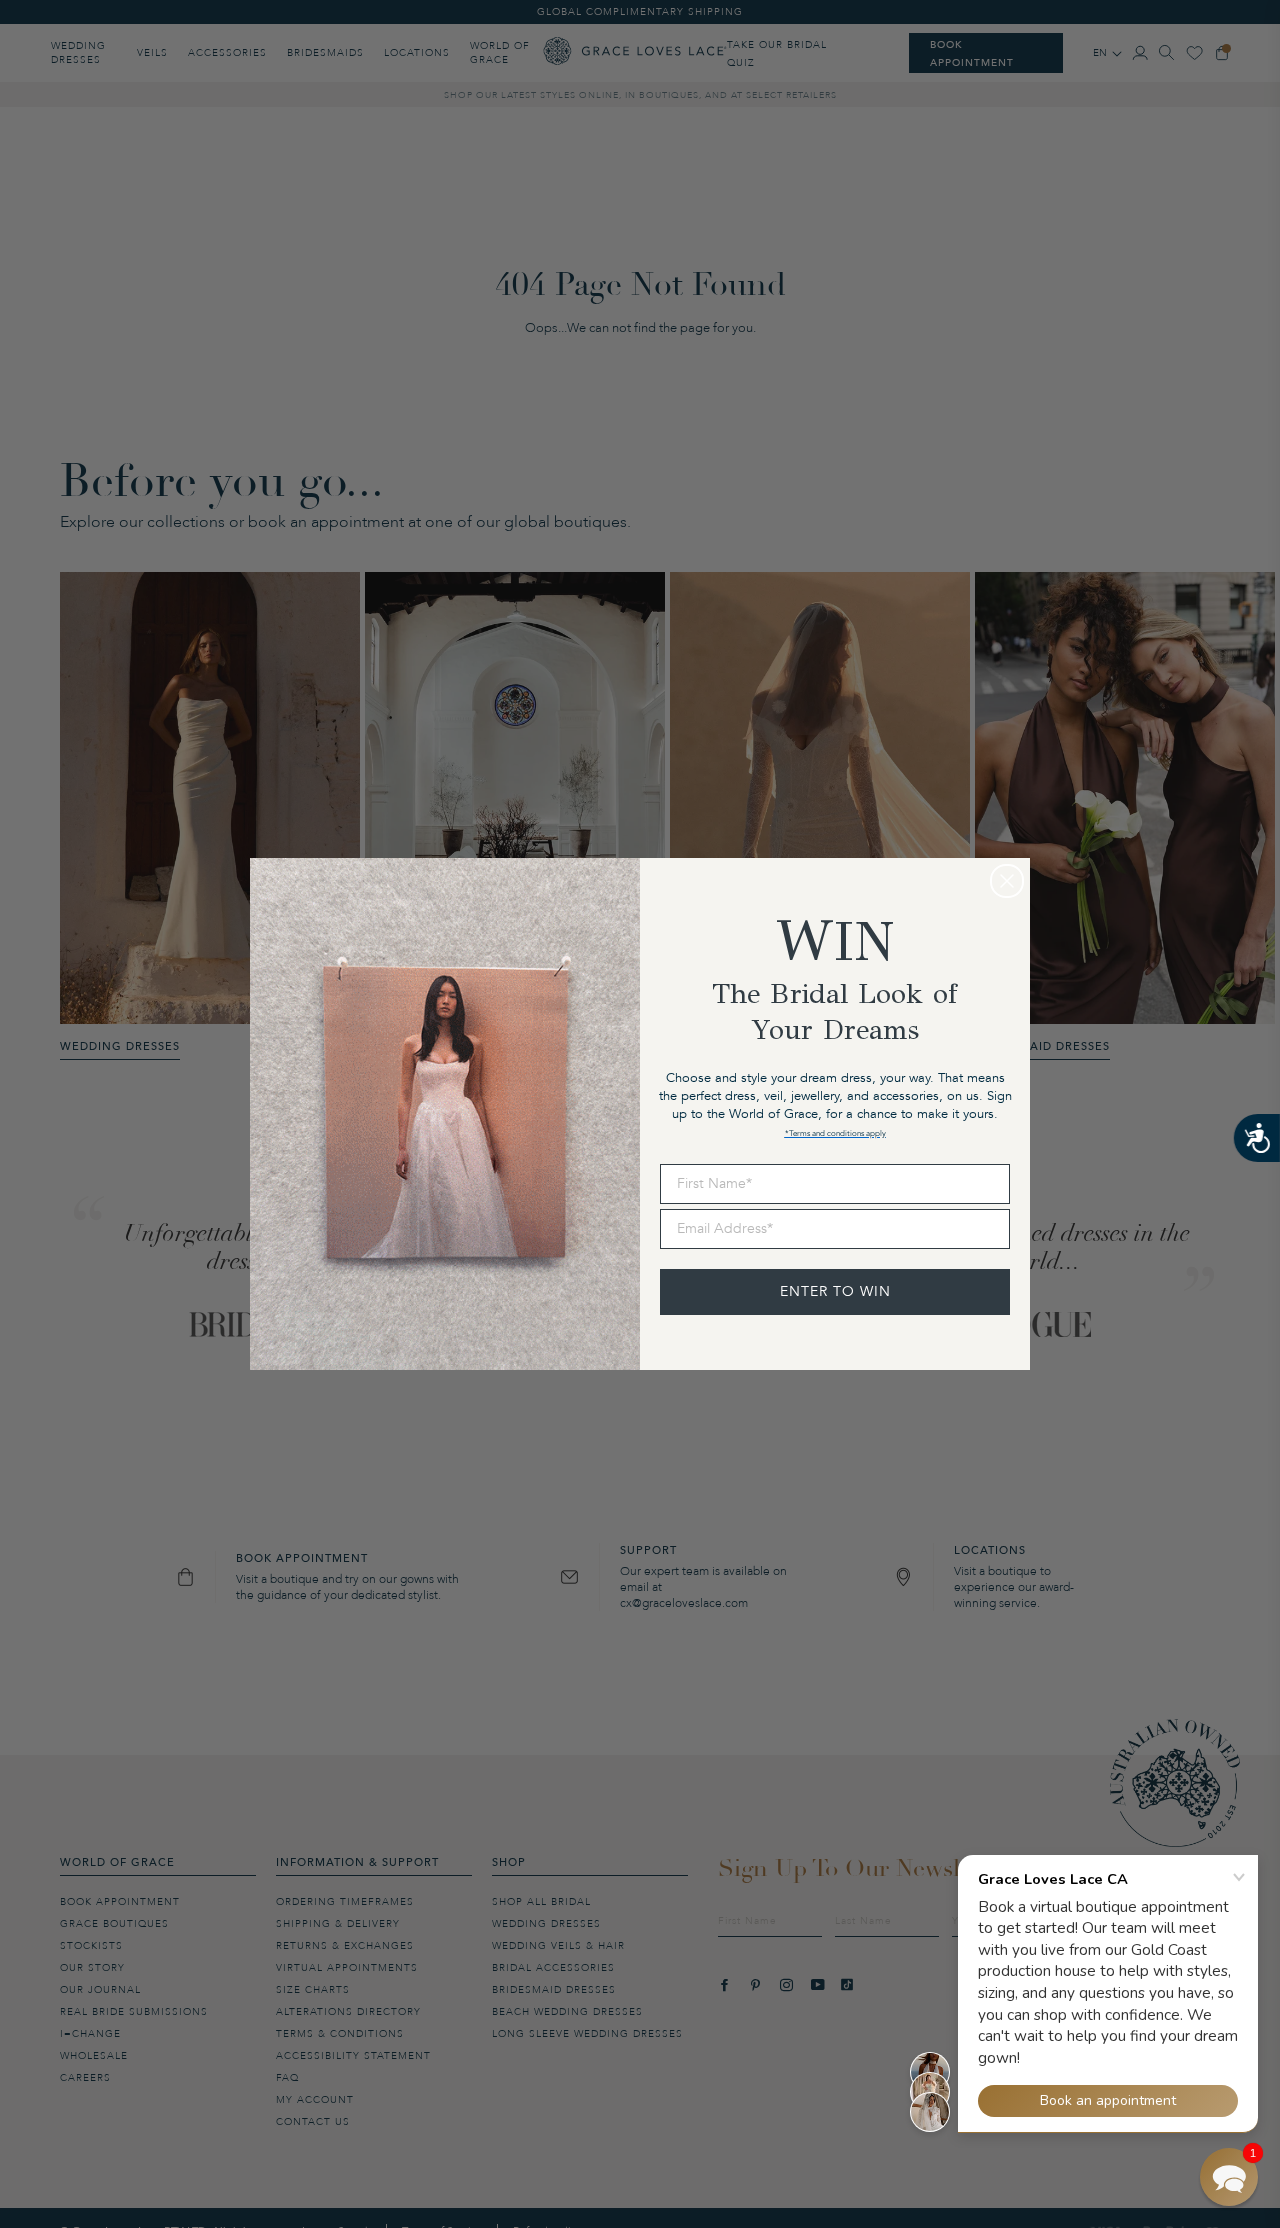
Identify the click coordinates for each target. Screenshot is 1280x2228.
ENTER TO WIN (835, 1291)
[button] (1229, 2177)
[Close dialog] (1007, 881)
